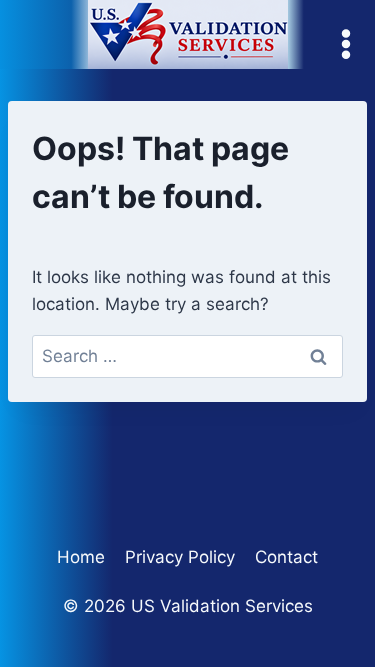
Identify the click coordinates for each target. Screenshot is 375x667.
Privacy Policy (180, 557)
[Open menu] (350, 45)
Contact (286, 557)
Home (81, 557)
